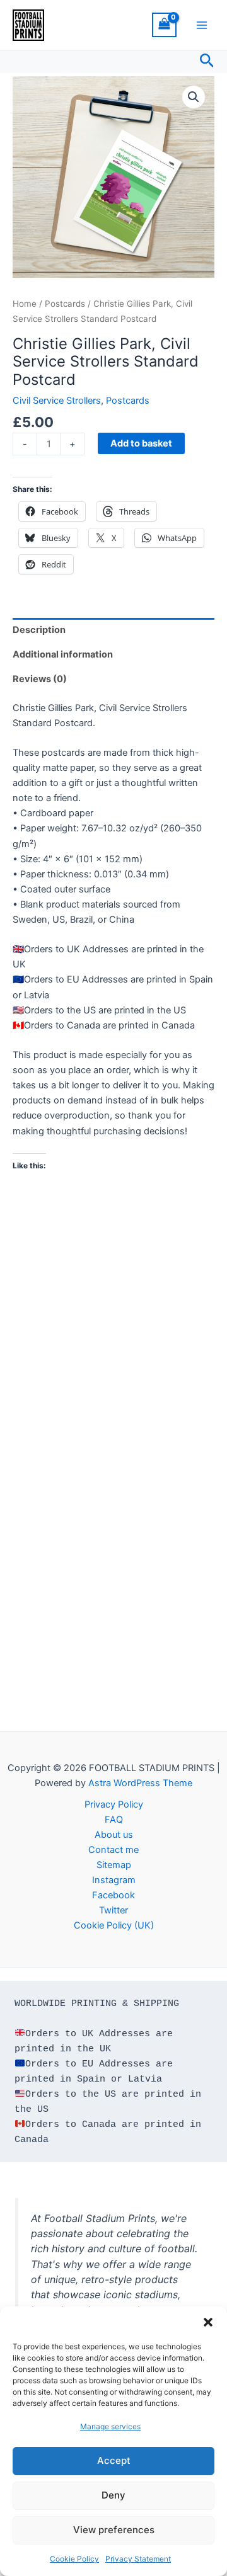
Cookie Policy (74, 2559)
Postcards (65, 304)
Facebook (113, 1895)
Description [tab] (39, 630)
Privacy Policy (114, 1804)
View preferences (114, 2530)
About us (114, 1835)
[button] (208, 2322)
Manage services (110, 2426)
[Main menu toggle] (202, 25)
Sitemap (114, 1865)
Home (25, 304)
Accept (114, 2460)
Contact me (113, 1850)
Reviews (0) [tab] (40, 679)
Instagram (114, 1880)
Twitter (113, 1910)
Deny (113, 2495)
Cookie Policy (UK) (114, 1925)
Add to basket (141, 443)
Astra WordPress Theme (140, 1783)
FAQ (114, 1820)
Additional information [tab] (63, 654)
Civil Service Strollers (57, 401)
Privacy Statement (138, 2559)
